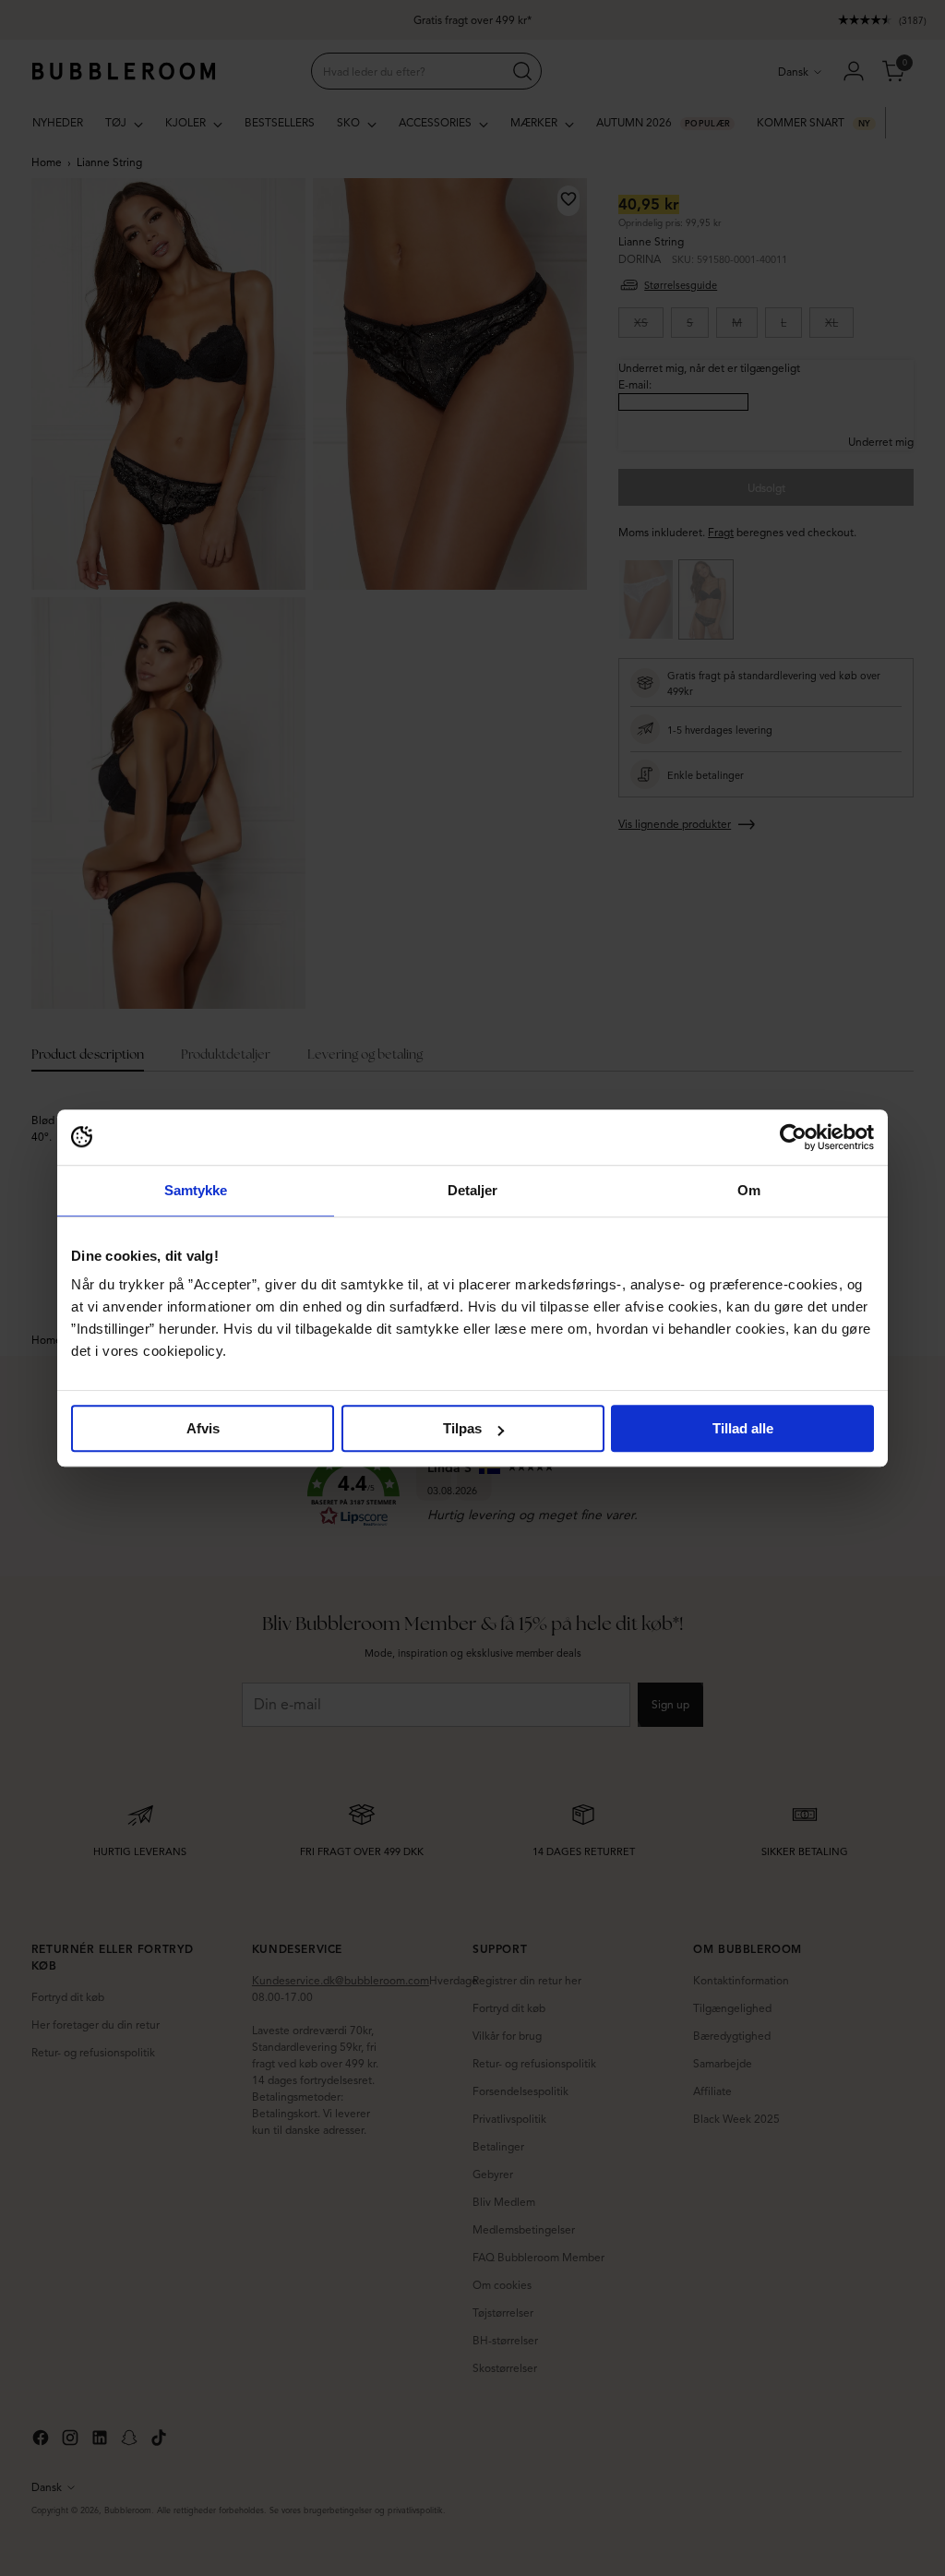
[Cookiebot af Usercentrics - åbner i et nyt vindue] (793, 1137)
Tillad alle (743, 1428)
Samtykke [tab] (196, 1190)
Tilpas (462, 1428)
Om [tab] (749, 1190)
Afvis (203, 1428)
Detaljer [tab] (473, 1190)
